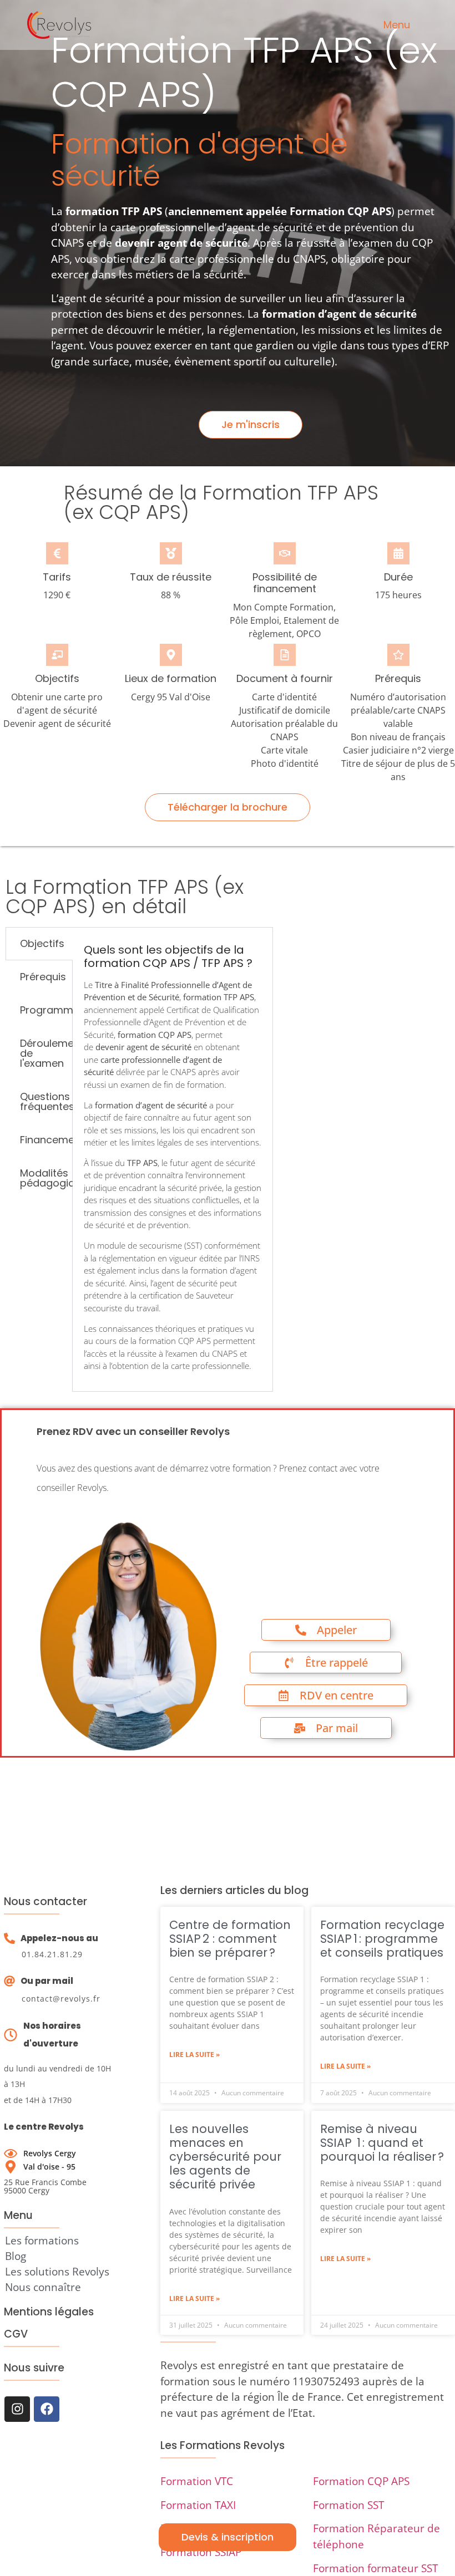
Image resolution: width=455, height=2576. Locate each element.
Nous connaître (43, 2287)
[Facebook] (47, 2409)
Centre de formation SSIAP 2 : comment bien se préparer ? (230, 1939)
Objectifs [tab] (42, 943)
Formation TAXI (198, 2505)
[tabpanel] (173, 1159)
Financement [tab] (46, 1140)
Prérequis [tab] (43, 977)
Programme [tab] (46, 1010)
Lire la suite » (194, 2055)
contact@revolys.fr (61, 1999)
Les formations (42, 2241)
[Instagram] (17, 2409)
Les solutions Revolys (57, 2272)
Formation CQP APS (361, 2481)
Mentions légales (49, 2312)
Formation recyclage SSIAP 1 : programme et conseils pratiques (382, 1939)
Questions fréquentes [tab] (46, 1101)
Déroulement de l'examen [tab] (46, 1053)
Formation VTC (197, 2481)
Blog (16, 2256)
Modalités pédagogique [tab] (46, 1178)
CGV (16, 2334)
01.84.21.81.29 (52, 1954)
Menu (397, 25)
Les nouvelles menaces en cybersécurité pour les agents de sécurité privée (225, 2157)
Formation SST (348, 2505)
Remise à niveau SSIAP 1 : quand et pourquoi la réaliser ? (382, 2143)
